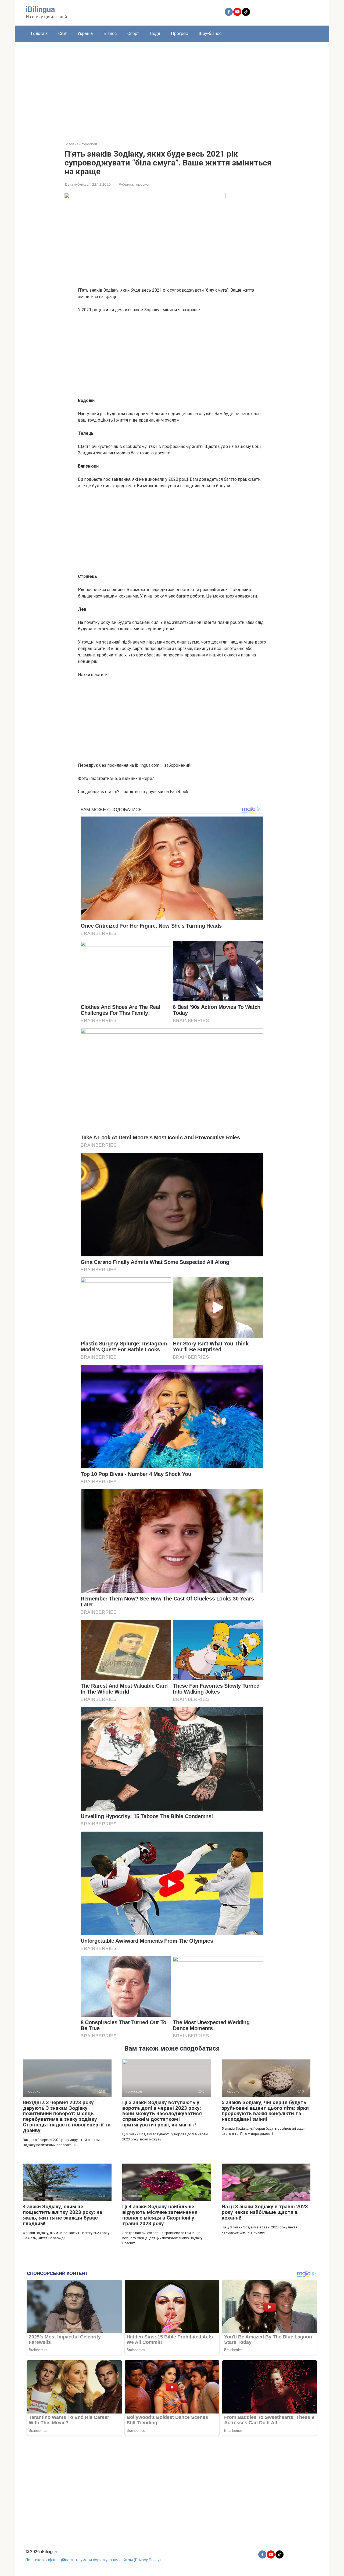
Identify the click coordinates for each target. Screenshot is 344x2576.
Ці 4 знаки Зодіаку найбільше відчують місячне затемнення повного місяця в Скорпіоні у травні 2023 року (160, 2215)
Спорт (133, 33)
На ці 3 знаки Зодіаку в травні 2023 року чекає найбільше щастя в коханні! (265, 2212)
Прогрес (179, 33)
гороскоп (143, 184)
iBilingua (40, 9)
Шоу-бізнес (210, 33)
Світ (62, 33)
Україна (85, 33)
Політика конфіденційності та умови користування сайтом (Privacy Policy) (93, 2560)
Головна (39, 33)
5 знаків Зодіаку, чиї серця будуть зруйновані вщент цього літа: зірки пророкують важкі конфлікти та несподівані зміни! (265, 2111)
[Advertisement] (172, 88)
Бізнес (110, 33)
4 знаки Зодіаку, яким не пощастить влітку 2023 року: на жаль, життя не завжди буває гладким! (62, 2215)
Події (155, 33)
